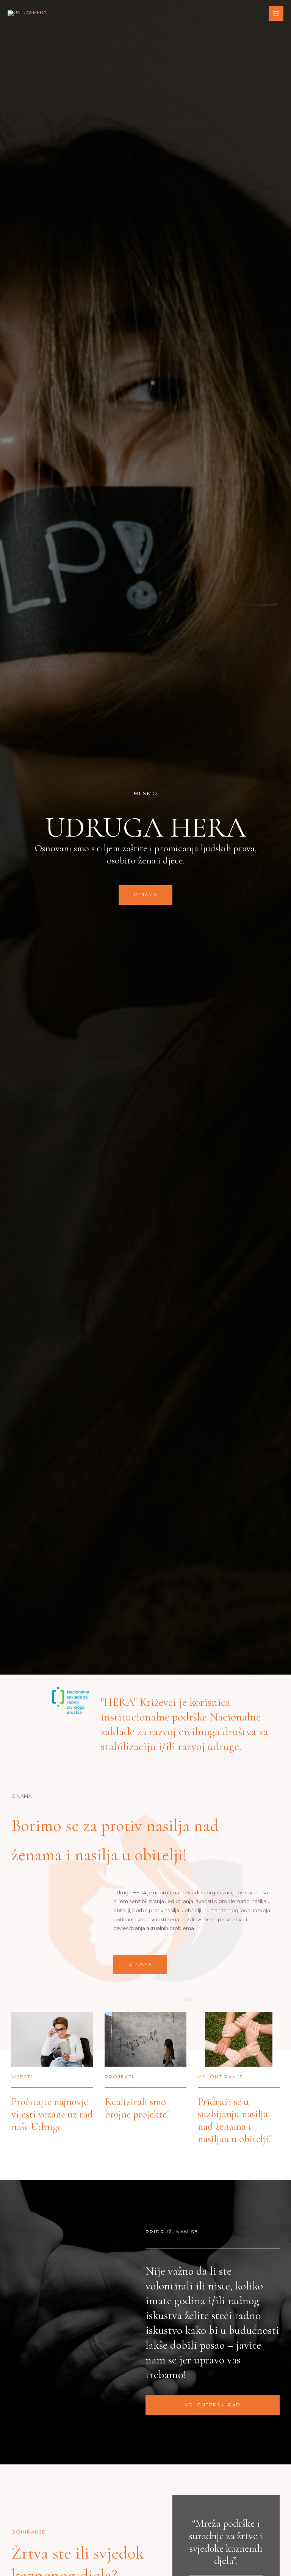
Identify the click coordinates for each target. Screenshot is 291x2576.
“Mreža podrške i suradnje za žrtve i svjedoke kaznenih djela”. (226, 2542)
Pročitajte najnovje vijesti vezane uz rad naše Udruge (52, 2114)
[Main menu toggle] (276, 13)
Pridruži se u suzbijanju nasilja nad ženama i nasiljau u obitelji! (234, 2120)
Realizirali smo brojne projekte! (137, 2108)
